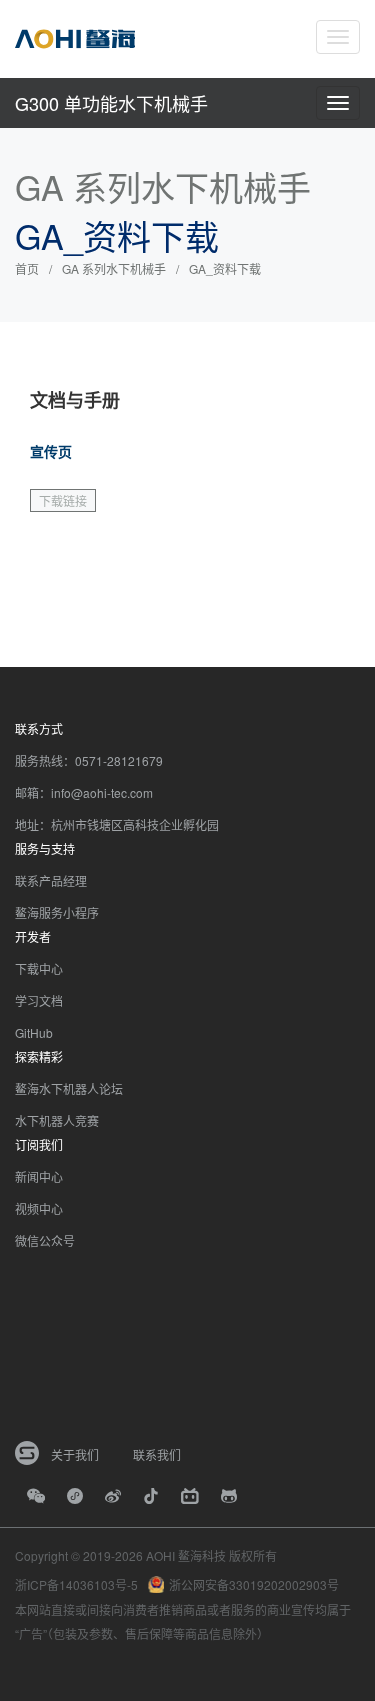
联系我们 (157, 1454)
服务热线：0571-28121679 (89, 760)
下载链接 (63, 500)
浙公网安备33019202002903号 (254, 1584)
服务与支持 (45, 848)
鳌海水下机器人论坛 (69, 1088)
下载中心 (39, 968)
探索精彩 (39, 1056)
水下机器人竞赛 (57, 1120)
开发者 (33, 936)
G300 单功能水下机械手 (111, 103)
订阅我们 (39, 1144)
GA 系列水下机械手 (114, 268)
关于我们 (75, 1454)
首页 (27, 268)
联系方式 (39, 728)
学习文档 (39, 1000)
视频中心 (39, 1208)
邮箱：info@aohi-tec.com (84, 792)
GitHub (34, 1032)
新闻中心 (39, 1176)
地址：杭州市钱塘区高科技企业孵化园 (117, 824)
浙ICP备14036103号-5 (76, 1584)
